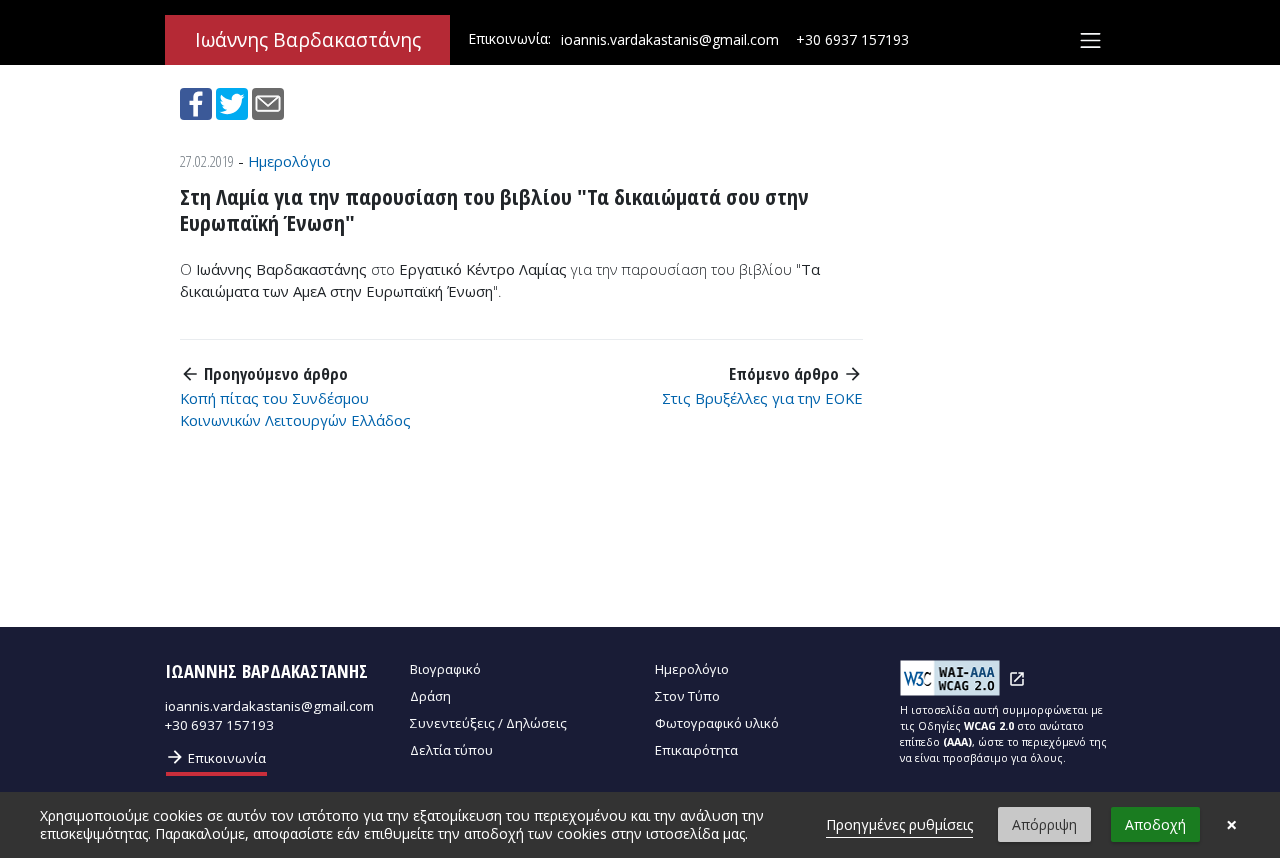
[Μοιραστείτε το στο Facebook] (198, 102)
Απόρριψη (1044, 824)
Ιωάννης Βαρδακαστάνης (308, 40)
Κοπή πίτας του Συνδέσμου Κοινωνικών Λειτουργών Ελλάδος (295, 409)
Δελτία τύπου (451, 750)
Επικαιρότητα (696, 750)
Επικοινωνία (215, 757)
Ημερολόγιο (289, 161)
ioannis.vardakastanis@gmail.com (670, 39)
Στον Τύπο (687, 696)
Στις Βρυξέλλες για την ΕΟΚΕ (762, 398)
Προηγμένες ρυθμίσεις (899, 824)
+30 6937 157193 (852, 39)
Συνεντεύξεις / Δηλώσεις (488, 723)
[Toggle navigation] (1090, 40)
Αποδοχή (1155, 824)
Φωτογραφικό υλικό (717, 723)
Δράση (430, 696)
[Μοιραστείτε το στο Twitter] (234, 102)
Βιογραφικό (445, 669)
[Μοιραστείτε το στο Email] (268, 102)
